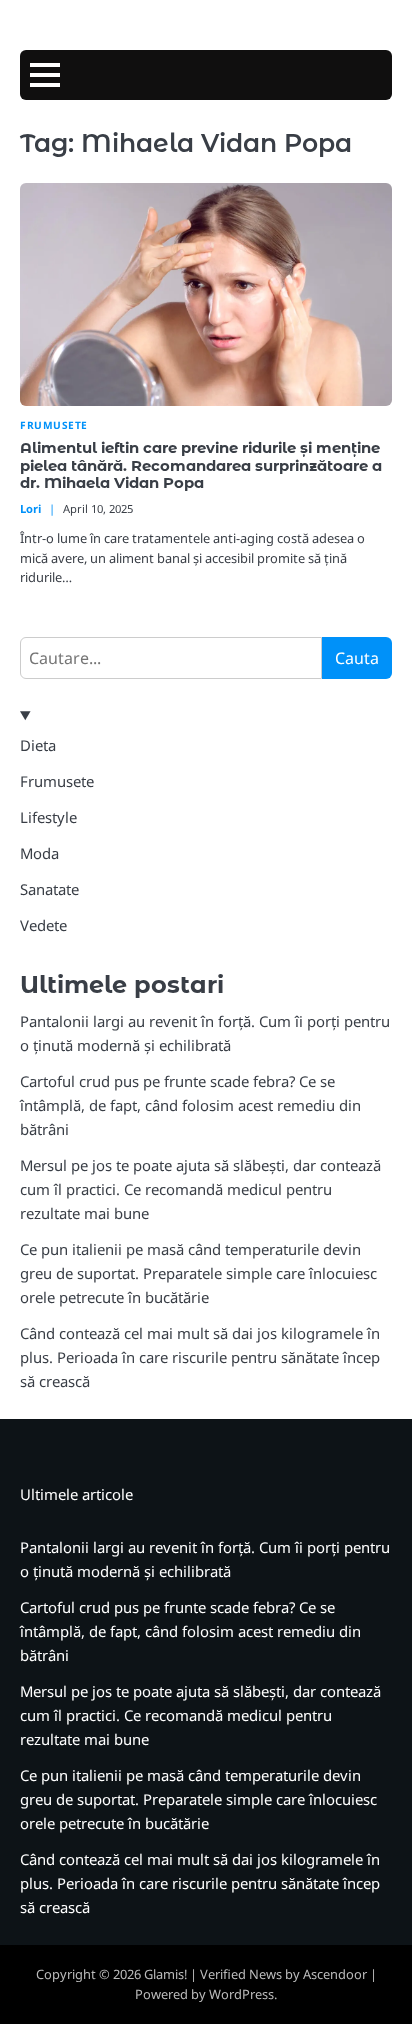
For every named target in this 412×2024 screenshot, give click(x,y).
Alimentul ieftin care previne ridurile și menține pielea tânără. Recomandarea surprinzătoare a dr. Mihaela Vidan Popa (201, 466)
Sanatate (49, 889)
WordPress (241, 1994)
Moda (39, 853)
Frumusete (54, 425)
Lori (30, 508)
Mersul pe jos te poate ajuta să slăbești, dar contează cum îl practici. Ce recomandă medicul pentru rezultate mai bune (200, 1189)
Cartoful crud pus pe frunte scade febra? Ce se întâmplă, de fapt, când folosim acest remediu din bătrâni (190, 1105)
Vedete (43, 925)
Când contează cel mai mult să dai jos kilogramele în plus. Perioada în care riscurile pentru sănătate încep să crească (200, 1357)
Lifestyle (48, 817)
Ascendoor (335, 1974)
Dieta (38, 745)
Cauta (357, 658)
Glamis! (165, 1974)
